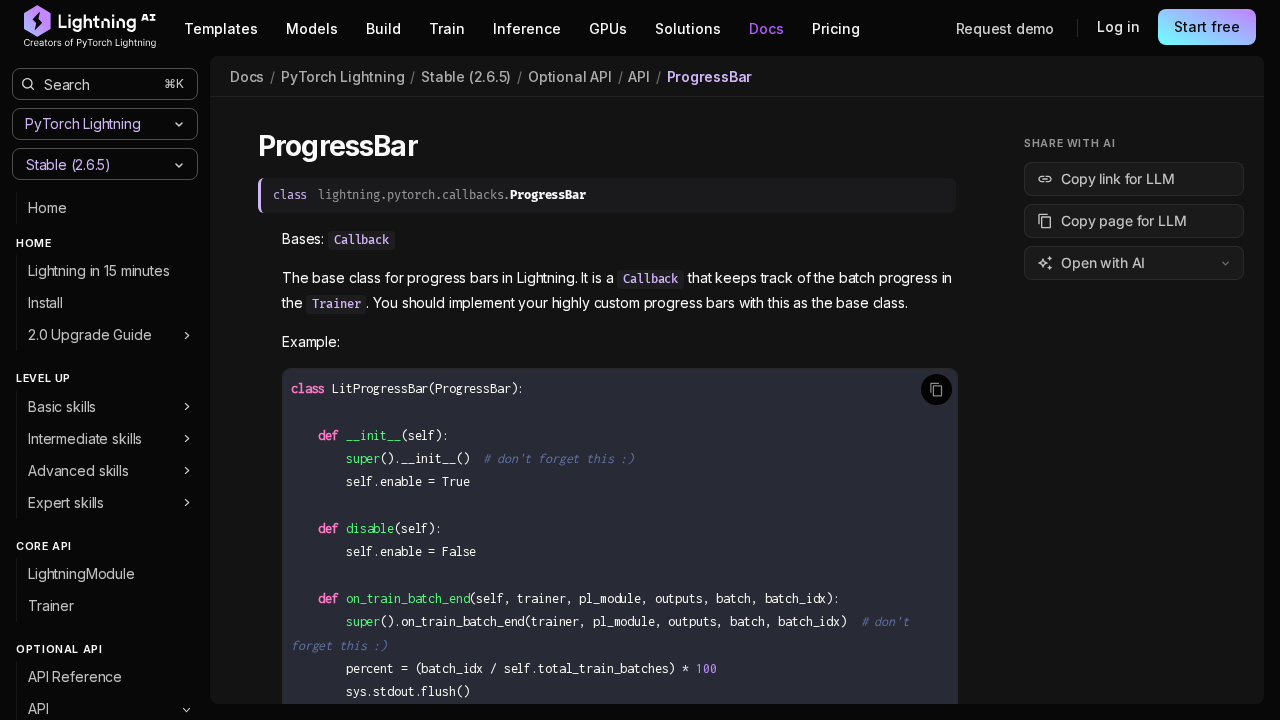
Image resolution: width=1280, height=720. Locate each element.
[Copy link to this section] (440, 147)
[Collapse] (186, 709)
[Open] (179, 165)
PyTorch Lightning (342, 76)
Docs (247, 76)
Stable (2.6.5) (466, 76)
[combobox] (88, 163)
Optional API (569, 76)
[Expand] (186, 335)
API (638, 76)
